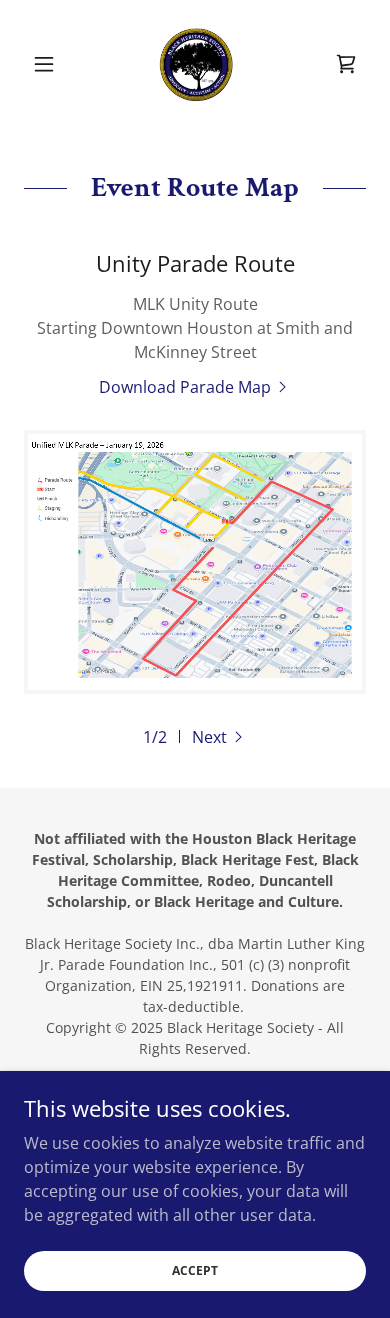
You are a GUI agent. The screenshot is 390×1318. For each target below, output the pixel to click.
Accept (195, 1270)
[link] (195, 64)
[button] (49, 64)
